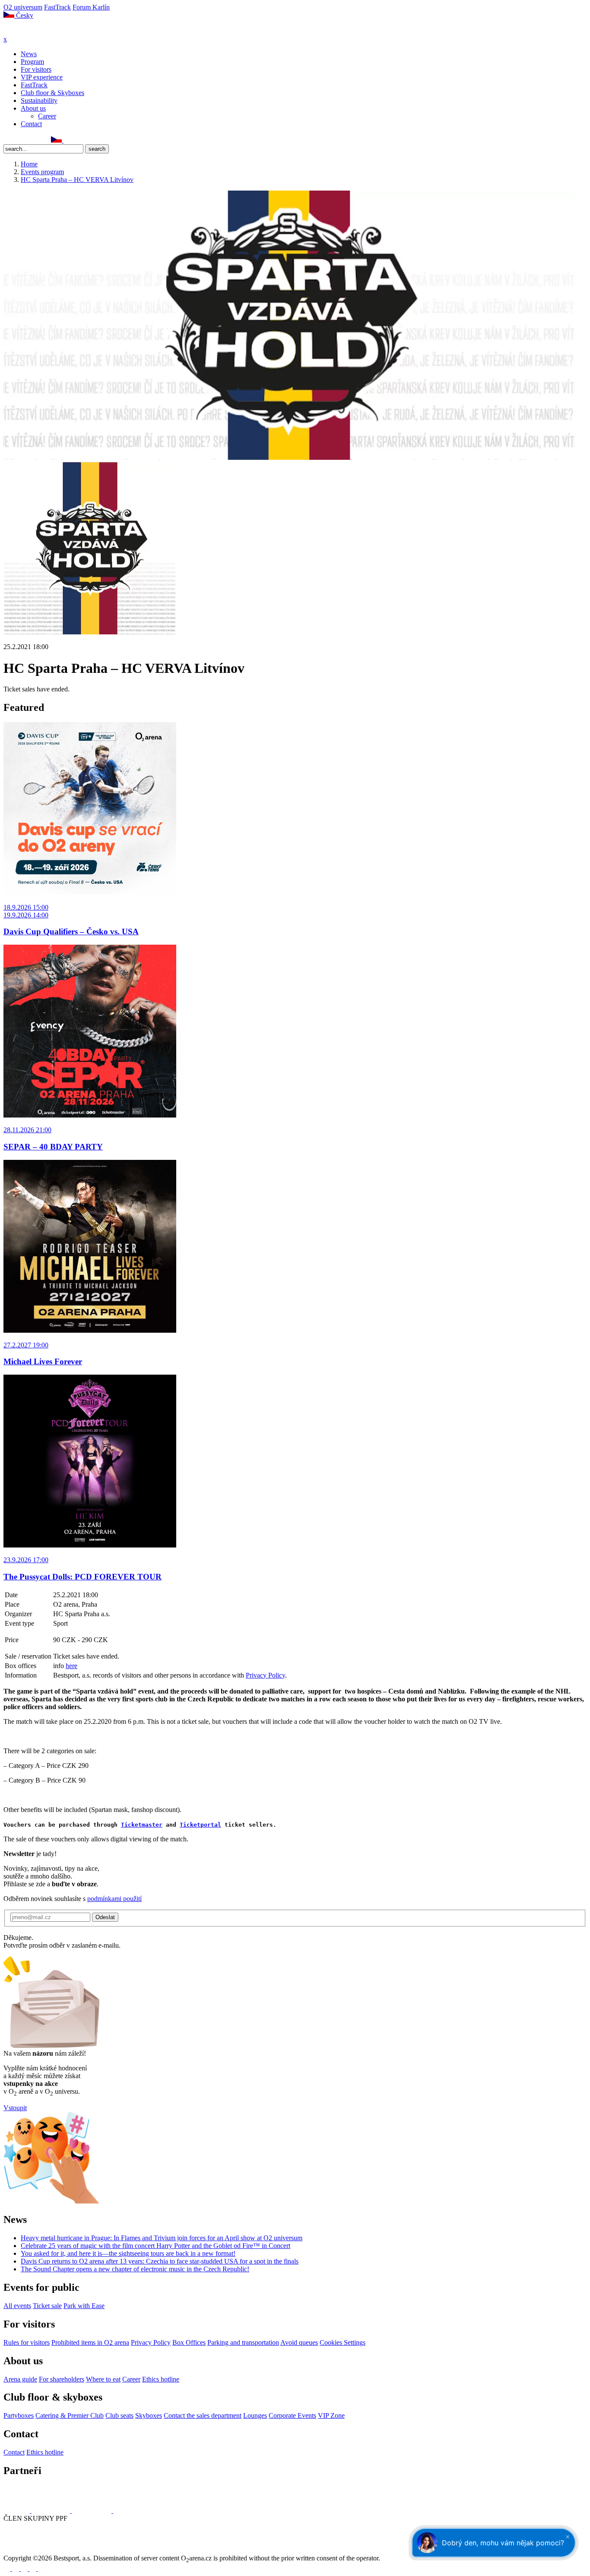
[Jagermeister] (127, 2511)
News (29, 54)
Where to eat (103, 2379)
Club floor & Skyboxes (52, 93)
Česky (24, 15)
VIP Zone (331, 2415)
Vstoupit (15, 2108)
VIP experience (42, 77)
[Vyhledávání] (67, 140)
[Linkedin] (26, 140)
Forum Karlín (91, 7)
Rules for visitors (27, 2342)
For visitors (36, 69)
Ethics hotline (161, 2379)
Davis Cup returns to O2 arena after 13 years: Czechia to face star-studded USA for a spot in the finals (160, 2261)
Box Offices (189, 2342)
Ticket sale (47, 2306)
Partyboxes (19, 2415)
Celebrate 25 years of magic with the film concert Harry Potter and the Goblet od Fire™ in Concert (155, 2246)
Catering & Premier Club (70, 2415)
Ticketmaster (142, 1825)
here (71, 1666)
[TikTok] (45, 140)
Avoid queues (299, 2342)
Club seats (119, 2415)
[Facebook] (7, 140)
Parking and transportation (243, 2342)
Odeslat (105, 1917)
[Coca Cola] (92, 2511)
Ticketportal (200, 1825)
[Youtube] (34, 2568)
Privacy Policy (265, 1675)
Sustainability (39, 100)
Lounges (255, 2415)
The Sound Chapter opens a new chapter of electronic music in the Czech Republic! (135, 2269)
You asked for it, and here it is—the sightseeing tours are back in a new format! (128, 2253)
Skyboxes (149, 2415)
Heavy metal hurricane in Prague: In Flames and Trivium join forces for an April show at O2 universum (162, 2238)
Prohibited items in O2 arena (90, 2342)
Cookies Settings (343, 2342)
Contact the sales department (203, 2415)
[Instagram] (17, 140)
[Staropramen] (52, 2511)
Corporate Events (292, 2415)
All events (17, 2306)
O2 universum (23, 7)
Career (47, 116)
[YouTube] (36, 140)
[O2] (17, 2511)
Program (32, 62)
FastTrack (57, 7)
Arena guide (20, 2379)
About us (33, 108)
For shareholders (62, 2379)
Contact (31, 124)
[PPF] (23, 2550)
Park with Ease (84, 2306)
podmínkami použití (114, 1899)
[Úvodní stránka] (26, 31)
